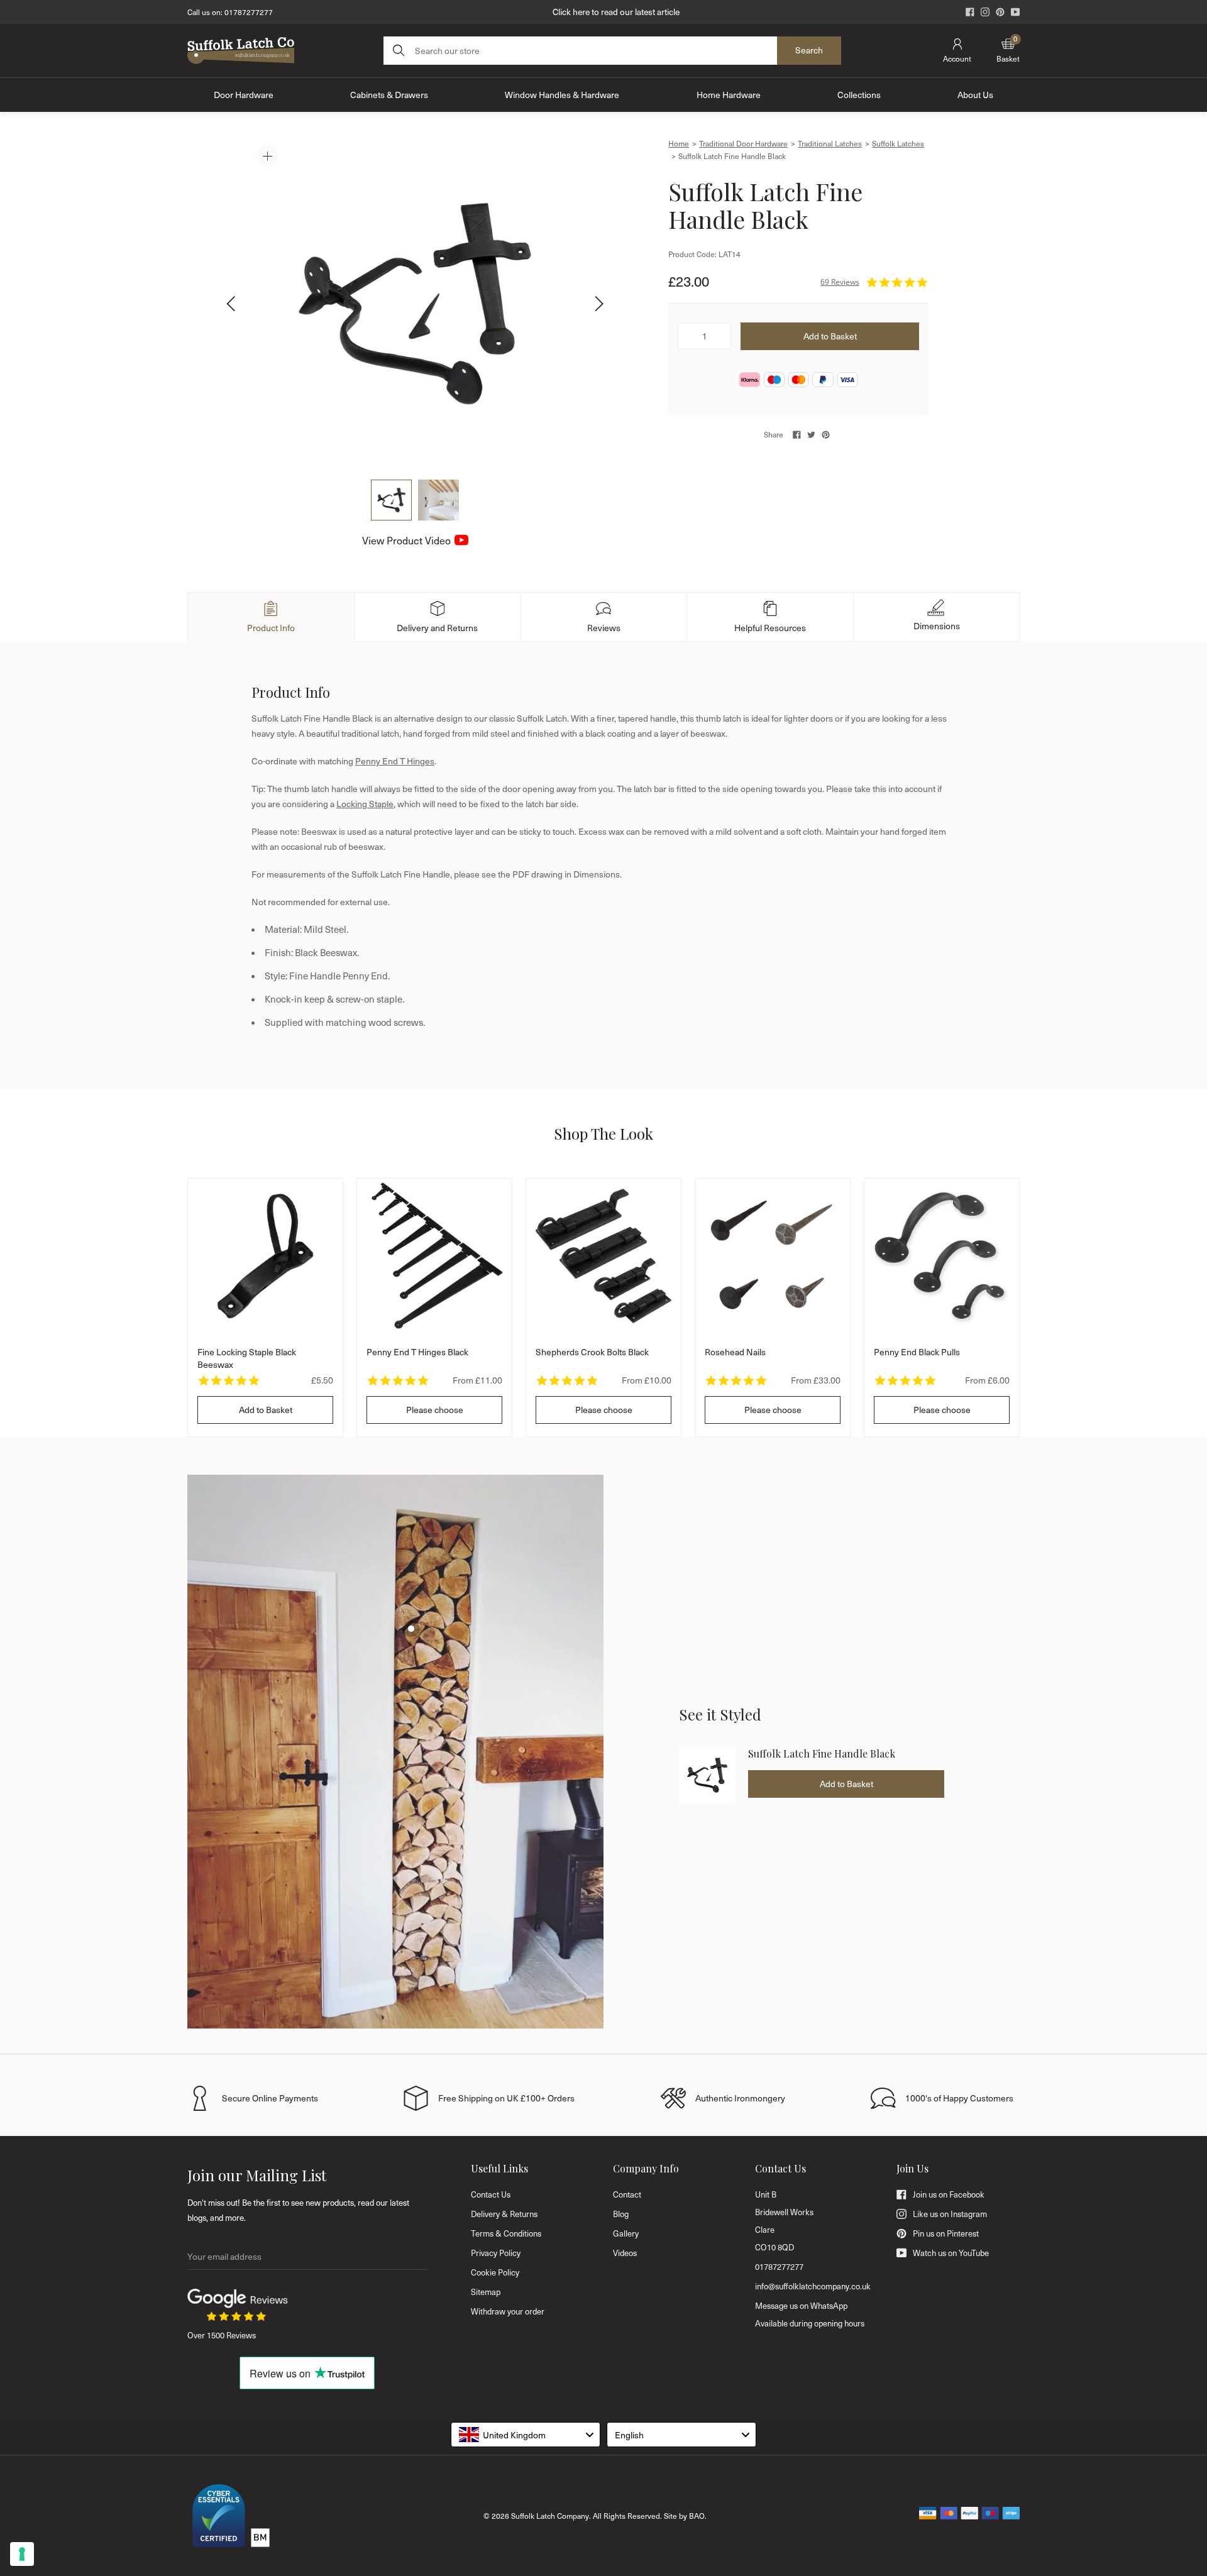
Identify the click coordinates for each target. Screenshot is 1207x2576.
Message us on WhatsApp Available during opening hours (810, 2315)
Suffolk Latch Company (550, 2516)
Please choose (435, 1410)
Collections (859, 95)
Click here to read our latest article (616, 12)
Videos (625, 2253)
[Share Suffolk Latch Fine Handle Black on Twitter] (811, 435)
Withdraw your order (508, 2311)
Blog (621, 2214)
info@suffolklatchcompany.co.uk (813, 2286)
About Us (975, 95)
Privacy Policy (496, 2253)
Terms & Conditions (506, 2233)
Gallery (626, 2233)
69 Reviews (840, 282)
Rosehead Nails (735, 1352)
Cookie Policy (495, 2272)
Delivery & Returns (504, 2214)
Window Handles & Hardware (562, 95)
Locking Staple (365, 804)
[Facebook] (970, 12)
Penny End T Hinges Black (417, 1352)
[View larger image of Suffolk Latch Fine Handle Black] (415, 304)
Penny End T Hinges (395, 761)
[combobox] (526, 2435)
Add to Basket (266, 1410)
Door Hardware (244, 95)
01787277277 (249, 12)
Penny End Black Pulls (917, 1352)
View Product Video (406, 540)
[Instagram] (985, 12)
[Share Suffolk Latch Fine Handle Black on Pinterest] (826, 435)
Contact (627, 2194)
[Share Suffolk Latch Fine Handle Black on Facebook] (797, 435)
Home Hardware (729, 95)
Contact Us (491, 2194)
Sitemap (486, 2292)
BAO (697, 2516)
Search (809, 50)
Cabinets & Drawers (389, 95)
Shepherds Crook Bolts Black (592, 1352)
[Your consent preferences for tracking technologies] (22, 2554)
